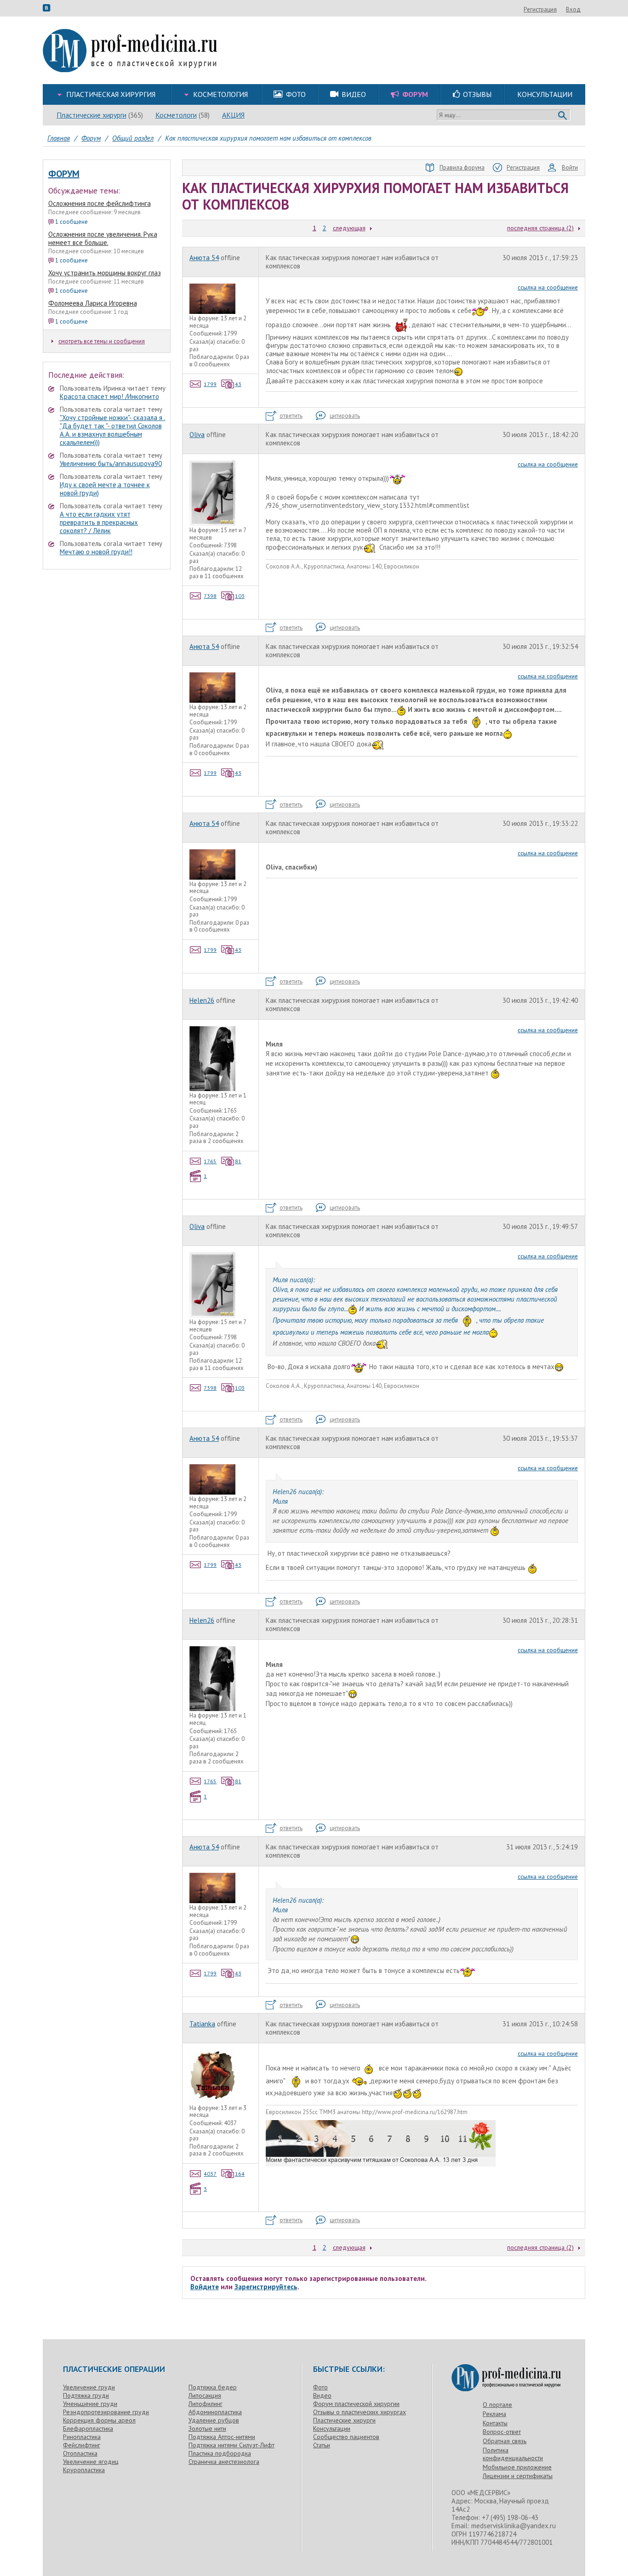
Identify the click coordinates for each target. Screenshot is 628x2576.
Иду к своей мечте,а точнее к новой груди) (105, 489)
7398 (210, 596)
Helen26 (202, 1000)
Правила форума (462, 168)
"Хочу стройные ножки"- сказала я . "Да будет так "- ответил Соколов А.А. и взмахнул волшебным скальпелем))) (113, 430)
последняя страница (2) (540, 228)
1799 (210, 384)
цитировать (345, 416)
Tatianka (202, 2024)
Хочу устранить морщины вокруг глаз (105, 273)
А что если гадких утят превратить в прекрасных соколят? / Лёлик (99, 522)
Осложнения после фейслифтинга (100, 203)
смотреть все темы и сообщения (102, 341)
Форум (64, 174)
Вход (573, 9)
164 (240, 2174)
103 (240, 596)
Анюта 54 (204, 258)
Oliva (197, 435)
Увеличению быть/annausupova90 (111, 463)
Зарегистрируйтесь (266, 2287)
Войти (570, 168)
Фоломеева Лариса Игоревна (93, 303)
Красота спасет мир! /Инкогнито (109, 396)
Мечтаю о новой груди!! (96, 552)
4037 (210, 2174)
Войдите (205, 2287)
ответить (291, 416)
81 (238, 1161)
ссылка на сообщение (548, 287)
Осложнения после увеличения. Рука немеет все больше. (103, 238)
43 (238, 384)
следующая (349, 228)
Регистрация (540, 9)
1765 (210, 1161)
